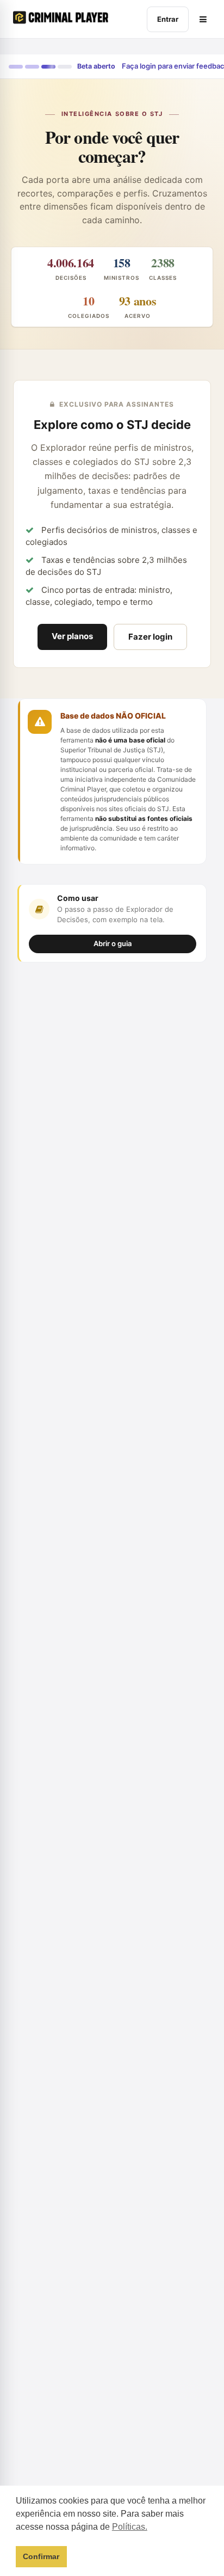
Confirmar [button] (41, 2556)
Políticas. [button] (130, 2527)
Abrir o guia (113, 943)
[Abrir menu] (203, 19)
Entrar (168, 19)
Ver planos (72, 636)
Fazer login (150, 637)
